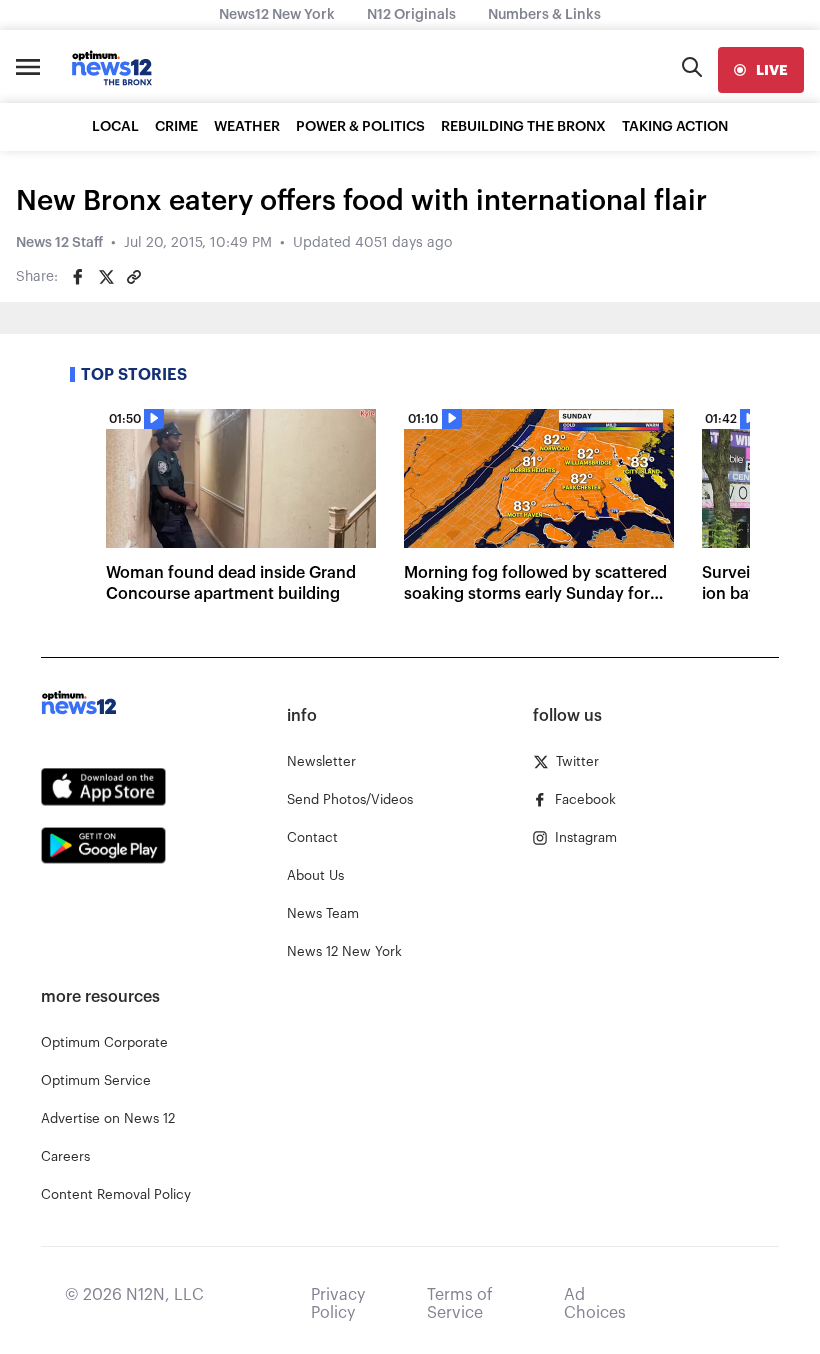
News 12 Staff (59, 243)
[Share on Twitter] (106, 277)
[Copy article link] (134, 277)
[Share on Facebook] (78, 277)
